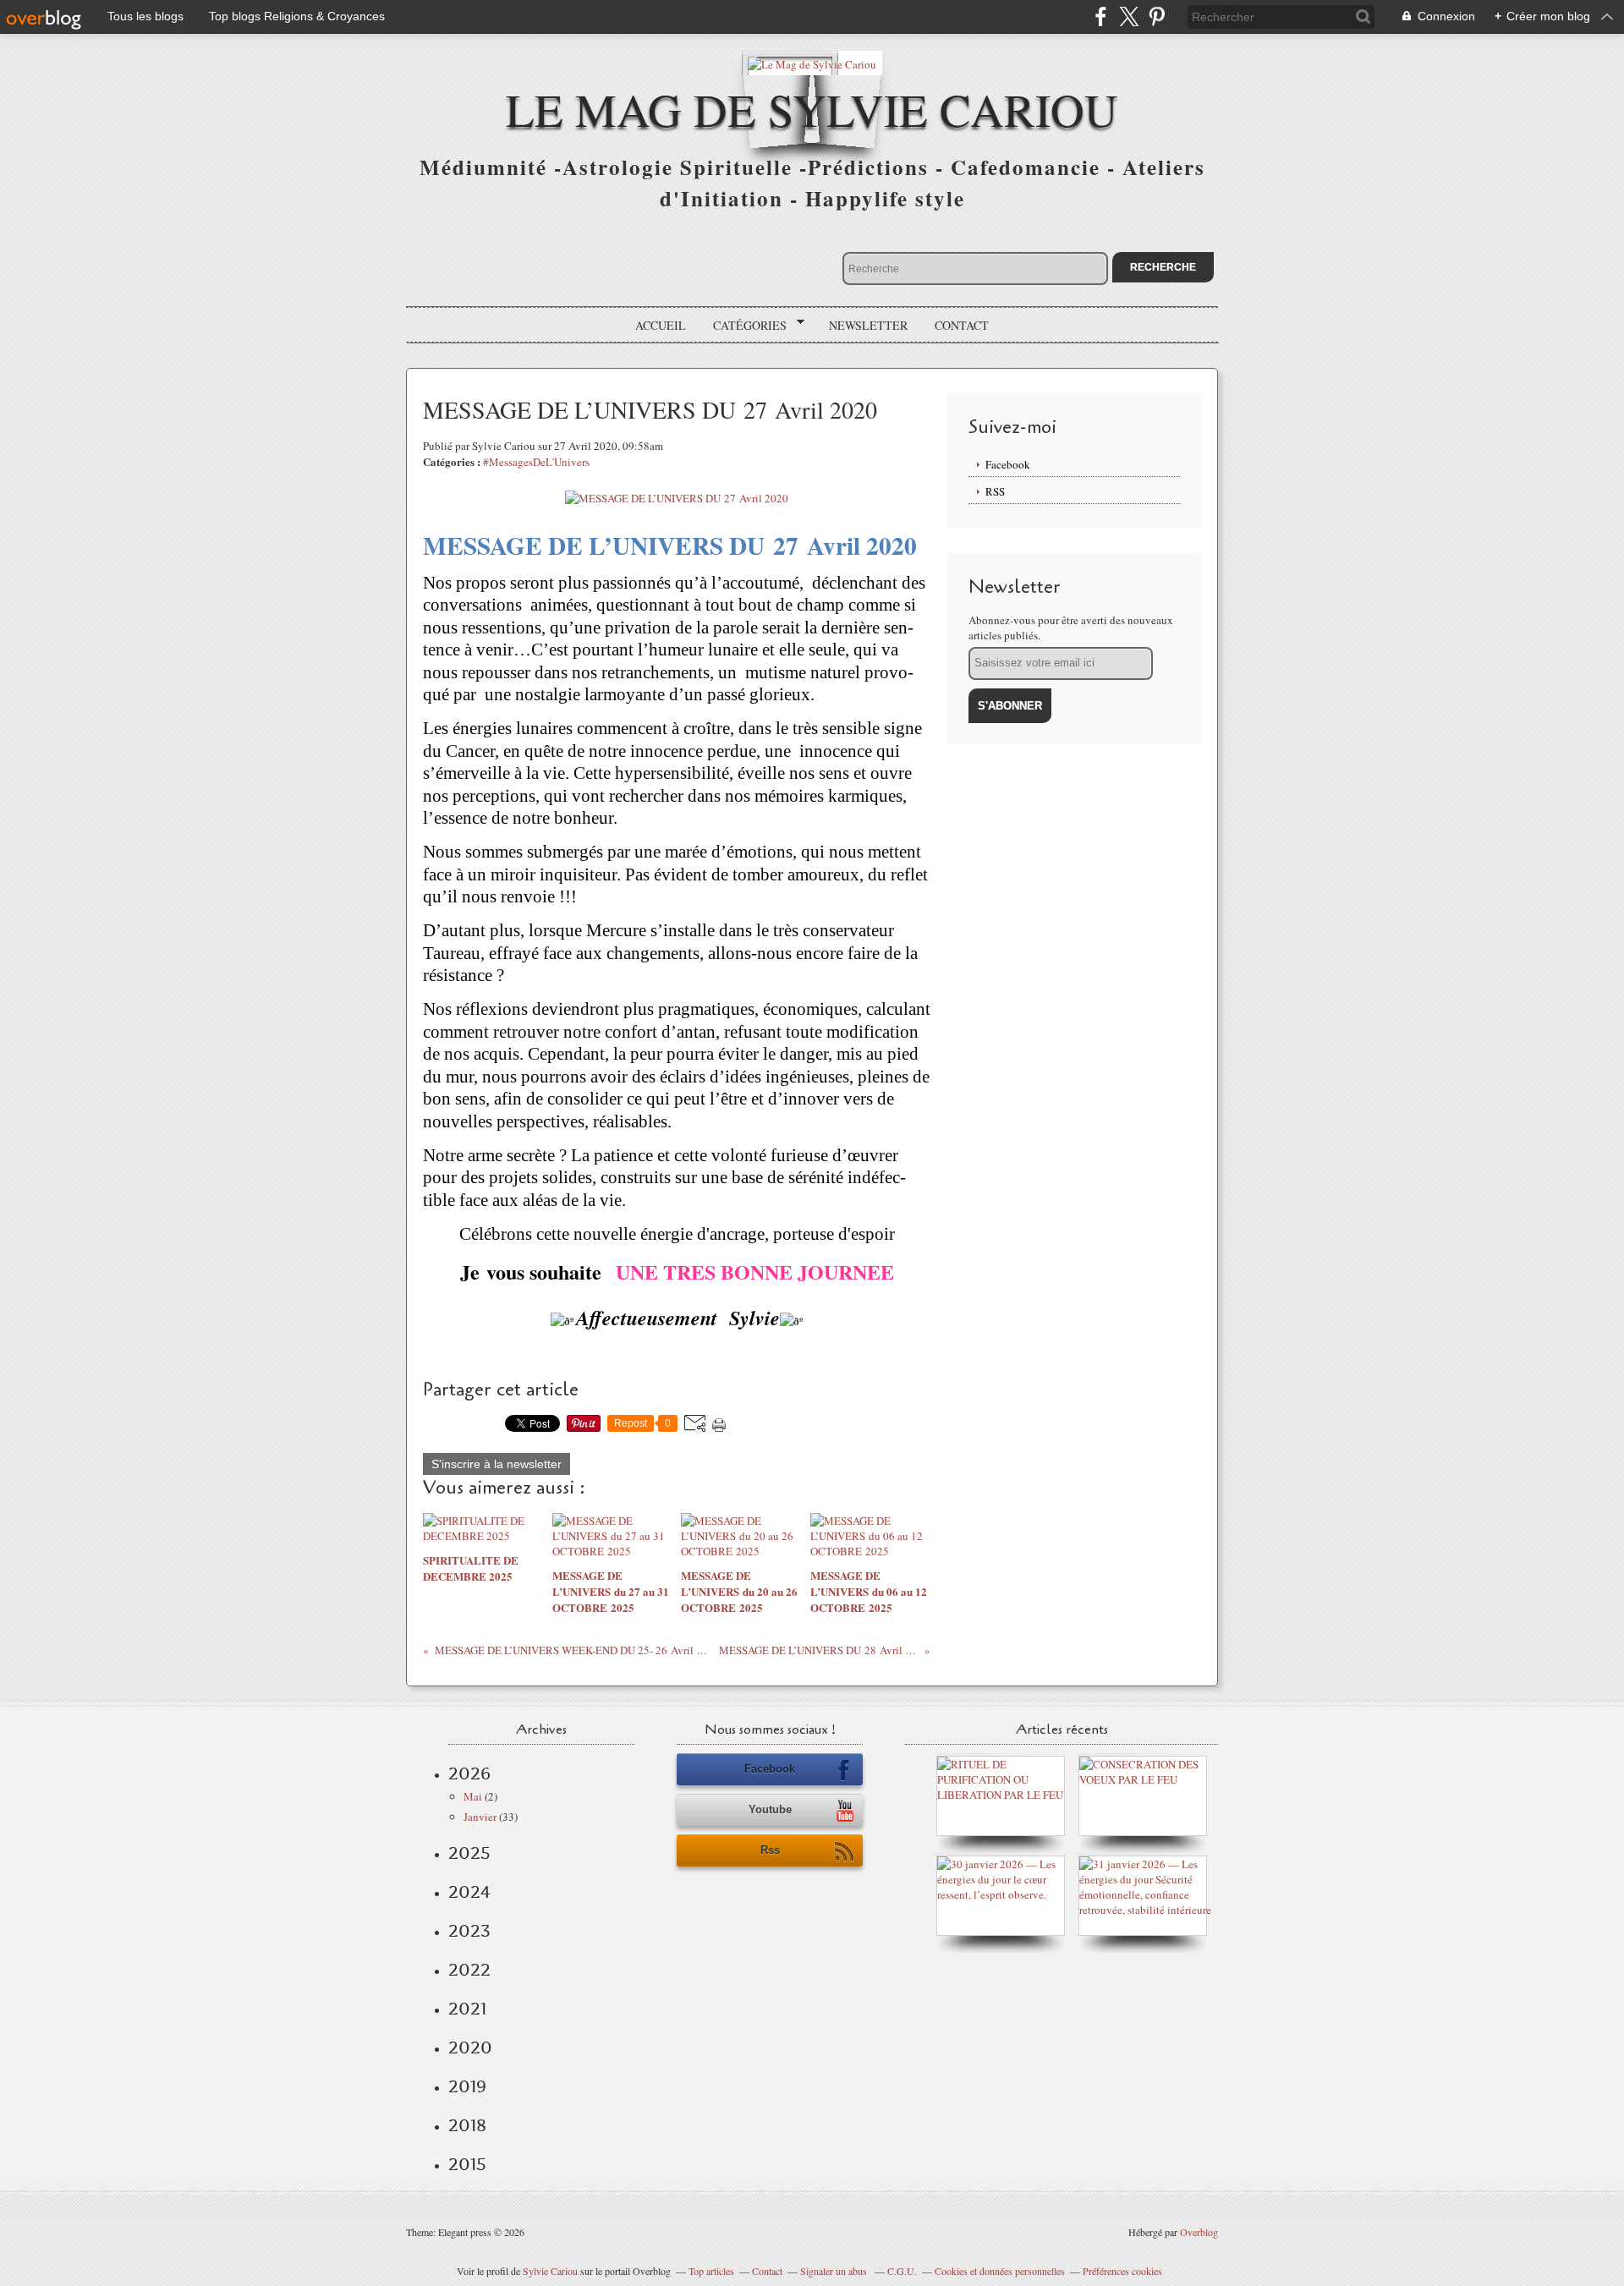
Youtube (770, 1809)
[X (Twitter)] (1129, 16)
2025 (469, 1853)
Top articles (711, 2271)
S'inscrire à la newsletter (497, 1464)
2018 (467, 2125)
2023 (469, 1931)
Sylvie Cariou (550, 2271)
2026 (469, 1773)
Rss (770, 1850)
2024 (469, 1892)
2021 (467, 2009)
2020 (470, 2048)
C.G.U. (902, 2271)
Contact (962, 325)
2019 (467, 2086)
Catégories (744, 326)
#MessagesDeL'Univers (536, 462)
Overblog (1199, 2232)
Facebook (1008, 464)
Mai (473, 1796)
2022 (469, 1970)
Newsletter (868, 325)
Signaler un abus (835, 2271)
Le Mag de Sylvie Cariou (812, 109)
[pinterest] (1157, 16)
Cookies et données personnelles (1000, 2271)
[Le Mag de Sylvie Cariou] (812, 63)
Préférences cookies (1122, 2271)
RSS (995, 491)
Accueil (661, 325)
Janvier (480, 1817)
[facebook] (1101, 16)
